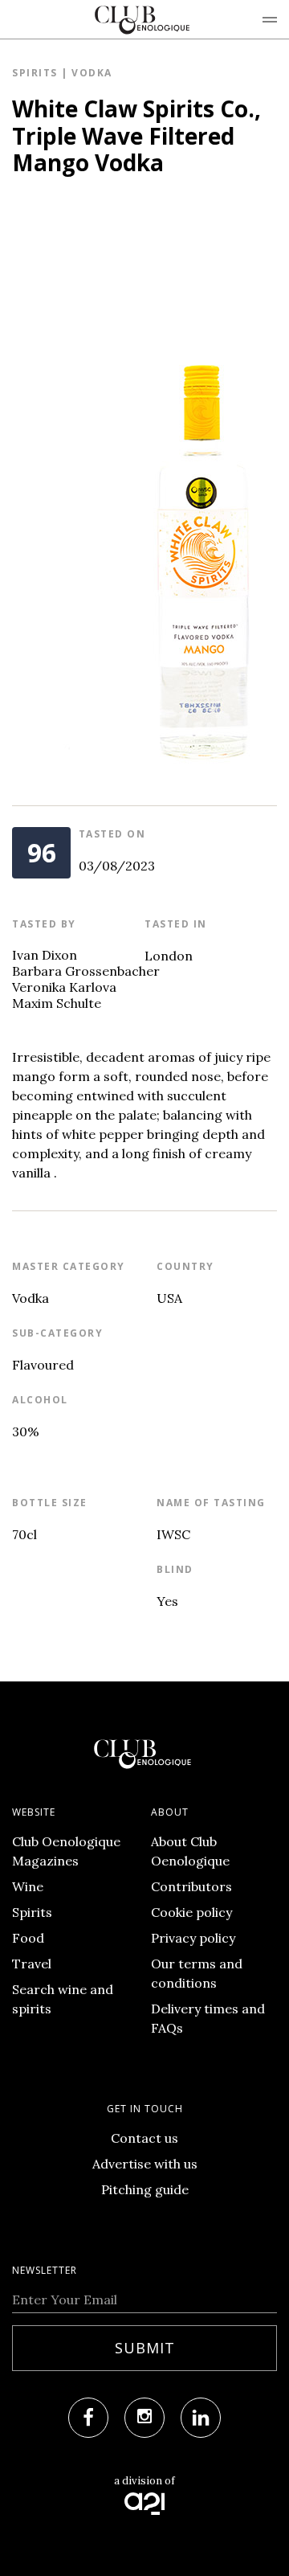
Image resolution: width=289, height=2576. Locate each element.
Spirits (35, 73)
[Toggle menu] (270, 19)
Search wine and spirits (63, 1999)
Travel (32, 1964)
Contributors (191, 1886)
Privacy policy (193, 1938)
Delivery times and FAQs (208, 2018)
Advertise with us (145, 2164)
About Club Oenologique (190, 1851)
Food (28, 1938)
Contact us (144, 2138)
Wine (28, 1886)
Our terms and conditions (197, 1973)
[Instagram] (144, 2418)
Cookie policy (191, 1912)
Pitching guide (145, 2189)
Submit (145, 2348)
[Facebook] (88, 2418)
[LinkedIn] (201, 2418)
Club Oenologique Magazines (66, 1851)
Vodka (92, 73)
